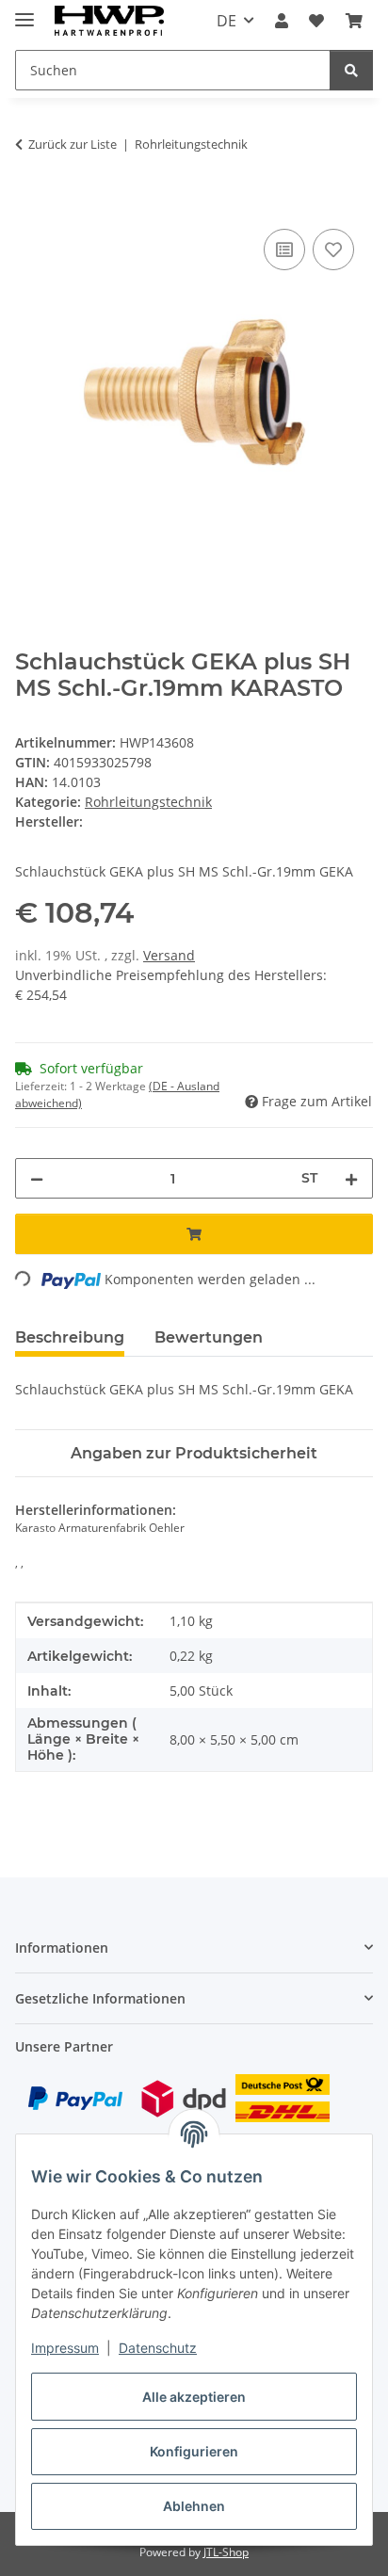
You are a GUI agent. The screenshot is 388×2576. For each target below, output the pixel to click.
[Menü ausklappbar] (24, 12)
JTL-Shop (226, 2552)
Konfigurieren (194, 2451)
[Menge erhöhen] (351, 1178)
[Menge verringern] (37, 1178)
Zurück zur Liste (73, 144)
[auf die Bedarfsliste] (333, 250)
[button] (282, 21)
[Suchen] (351, 70)
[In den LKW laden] (30, 203)
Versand (169, 955)
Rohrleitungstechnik (148, 802)
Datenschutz (158, 2348)
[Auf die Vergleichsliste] (284, 250)
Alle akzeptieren (194, 2397)
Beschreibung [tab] (70, 1337)
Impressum (65, 2348)
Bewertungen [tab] (209, 1337)
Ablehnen (194, 2506)
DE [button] (226, 21)
